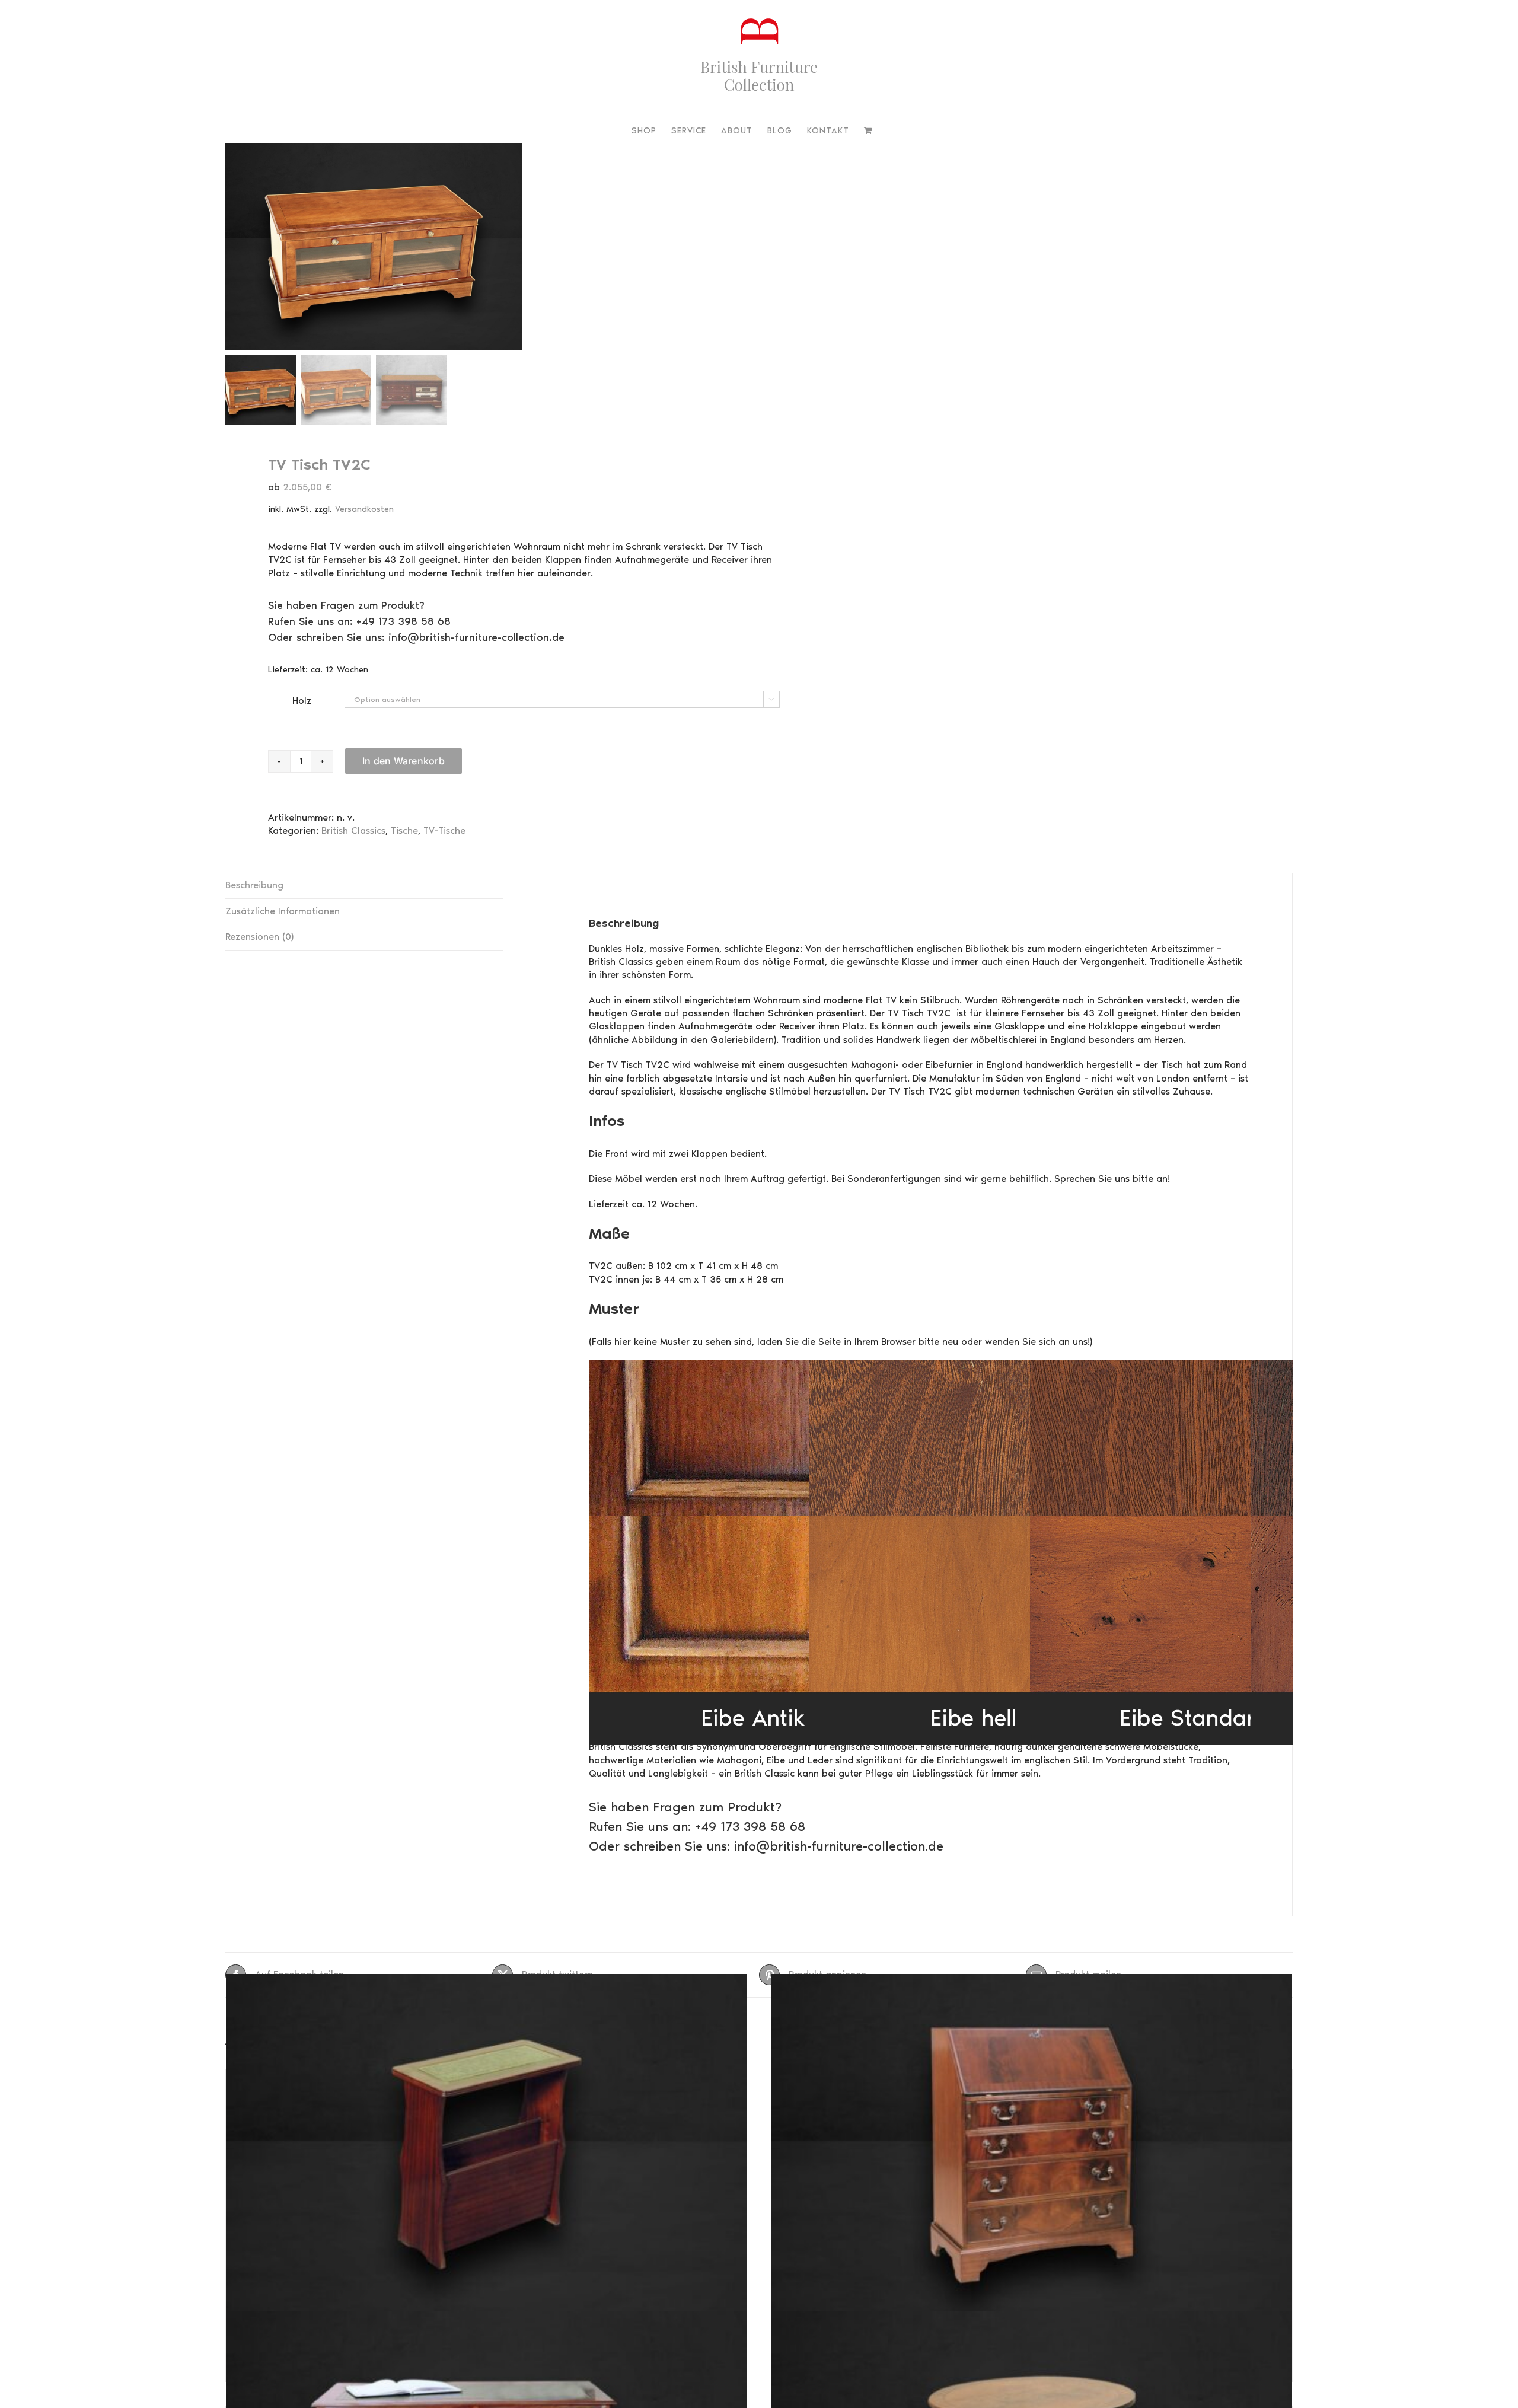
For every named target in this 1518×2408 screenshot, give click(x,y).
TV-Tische (444, 830)
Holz (302, 701)
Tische (404, 830)
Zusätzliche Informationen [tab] (283, 911)
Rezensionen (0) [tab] (259, 937)
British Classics (353, 830)
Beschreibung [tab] (254, 885)
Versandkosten (364, 509)
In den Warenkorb (404, 761)
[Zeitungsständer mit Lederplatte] (486, 2156)
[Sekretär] (1032, 2156)
